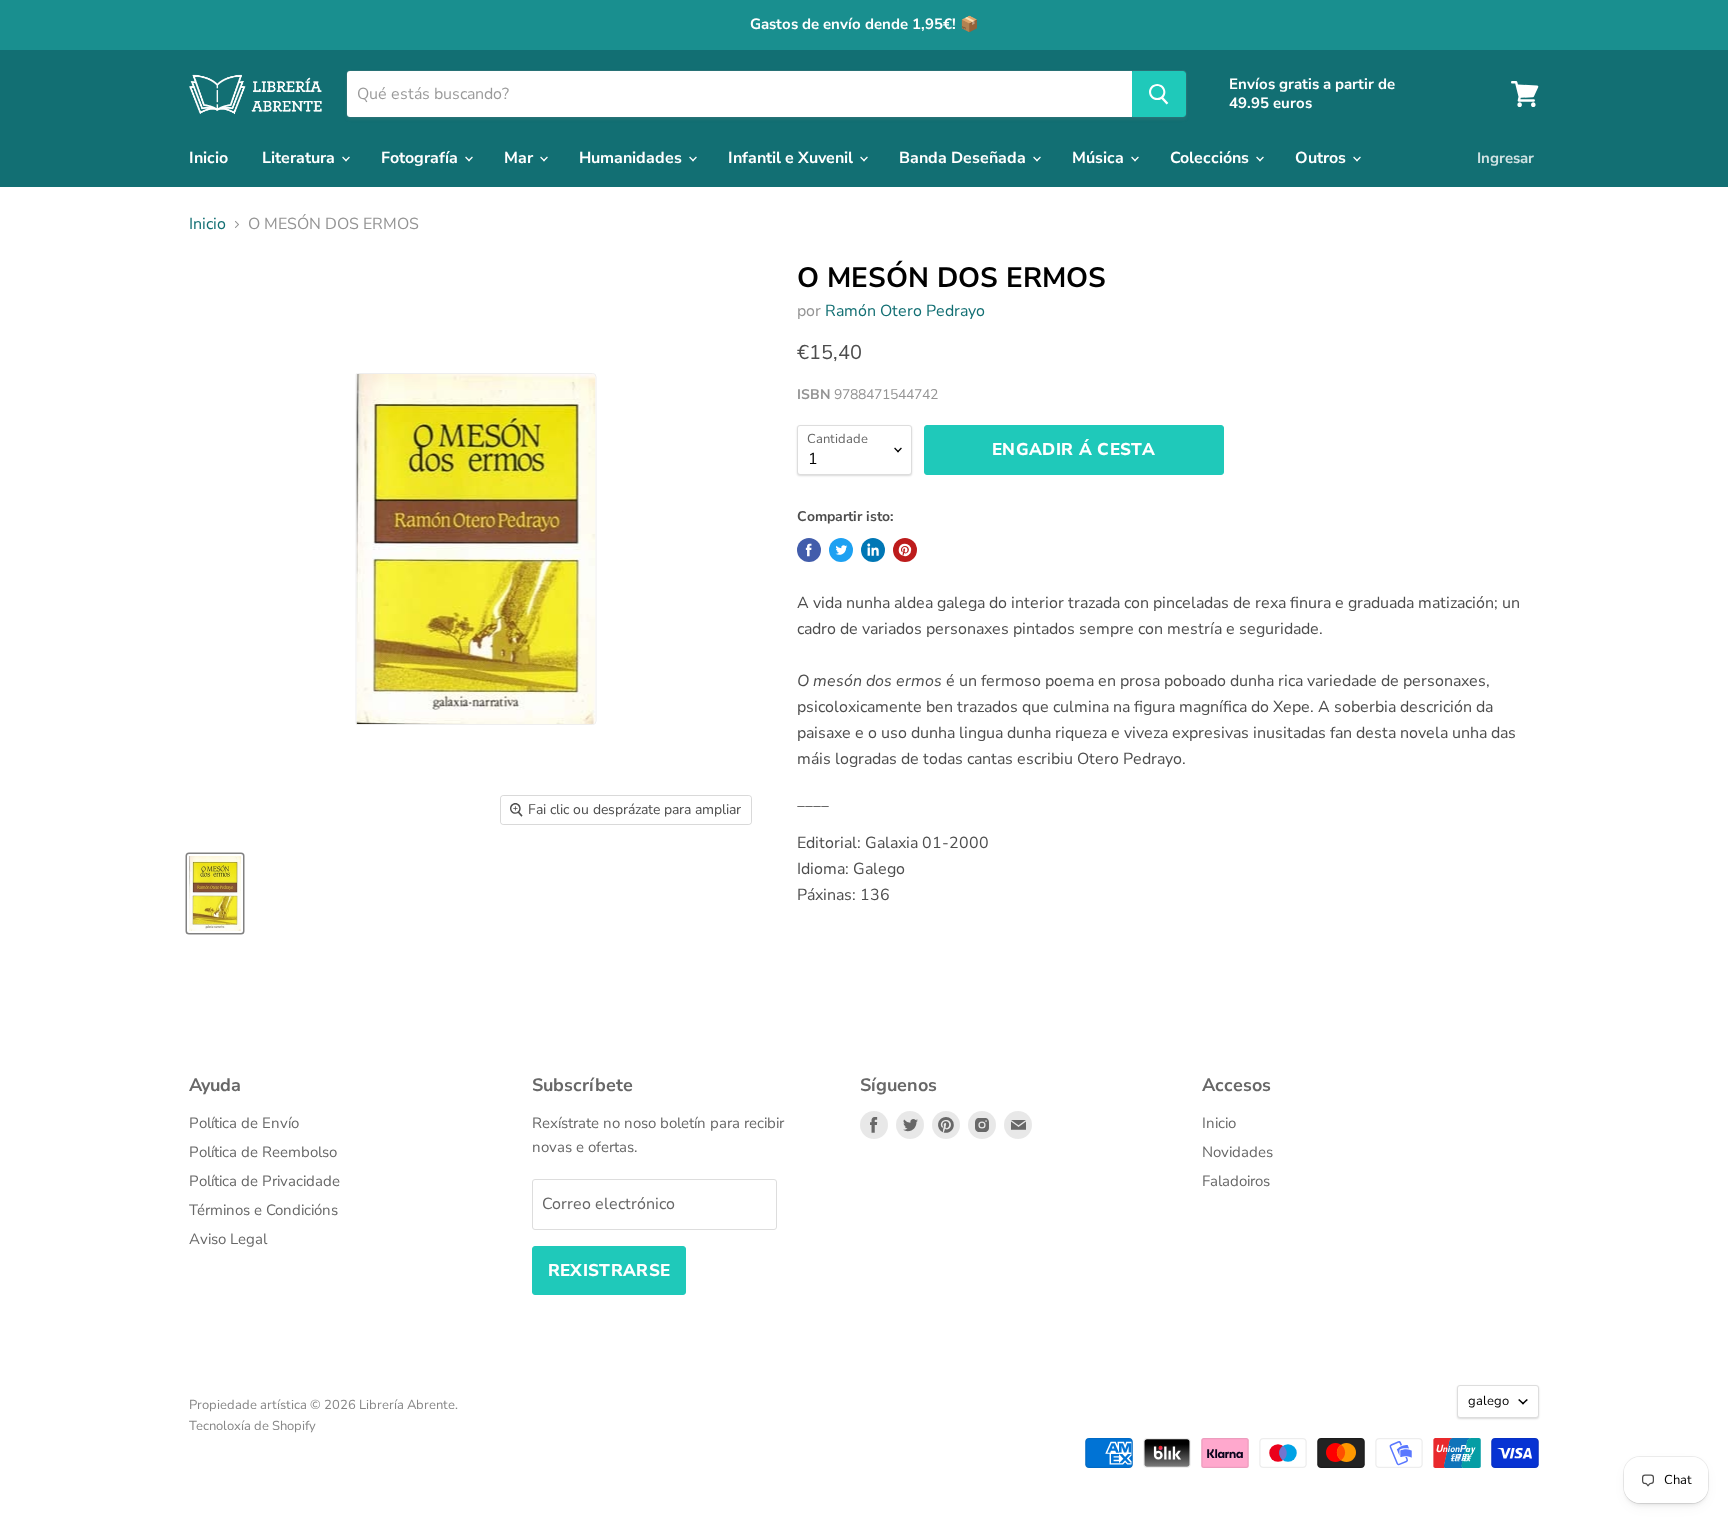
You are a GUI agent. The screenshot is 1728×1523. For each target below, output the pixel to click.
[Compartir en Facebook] (809, 550)
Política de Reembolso (263, 1152)
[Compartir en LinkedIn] (873, 550)
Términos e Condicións (263, 1210)
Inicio (208, 158)
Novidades (1237, 1152)
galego (1488, 1401)
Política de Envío (244, 1123)
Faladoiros (1236, 1181)
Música (1100, 158)
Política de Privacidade (264, 1181)
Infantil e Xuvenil (792, 158)
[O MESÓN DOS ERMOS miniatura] (215, 893)
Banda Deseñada (964, 158)
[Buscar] (1159, 94)
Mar (520, 158)
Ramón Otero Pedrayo (905, 311)
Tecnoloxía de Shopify (252, 1426)
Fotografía (421, 158)
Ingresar (1505, 158)
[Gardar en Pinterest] (905, 550)
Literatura (300, 158)
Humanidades (632, 158)
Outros (1322, 158)
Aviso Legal (228, 1239)
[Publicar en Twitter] (841, 550)
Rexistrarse (609, 1270)
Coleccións (1211, 158)
